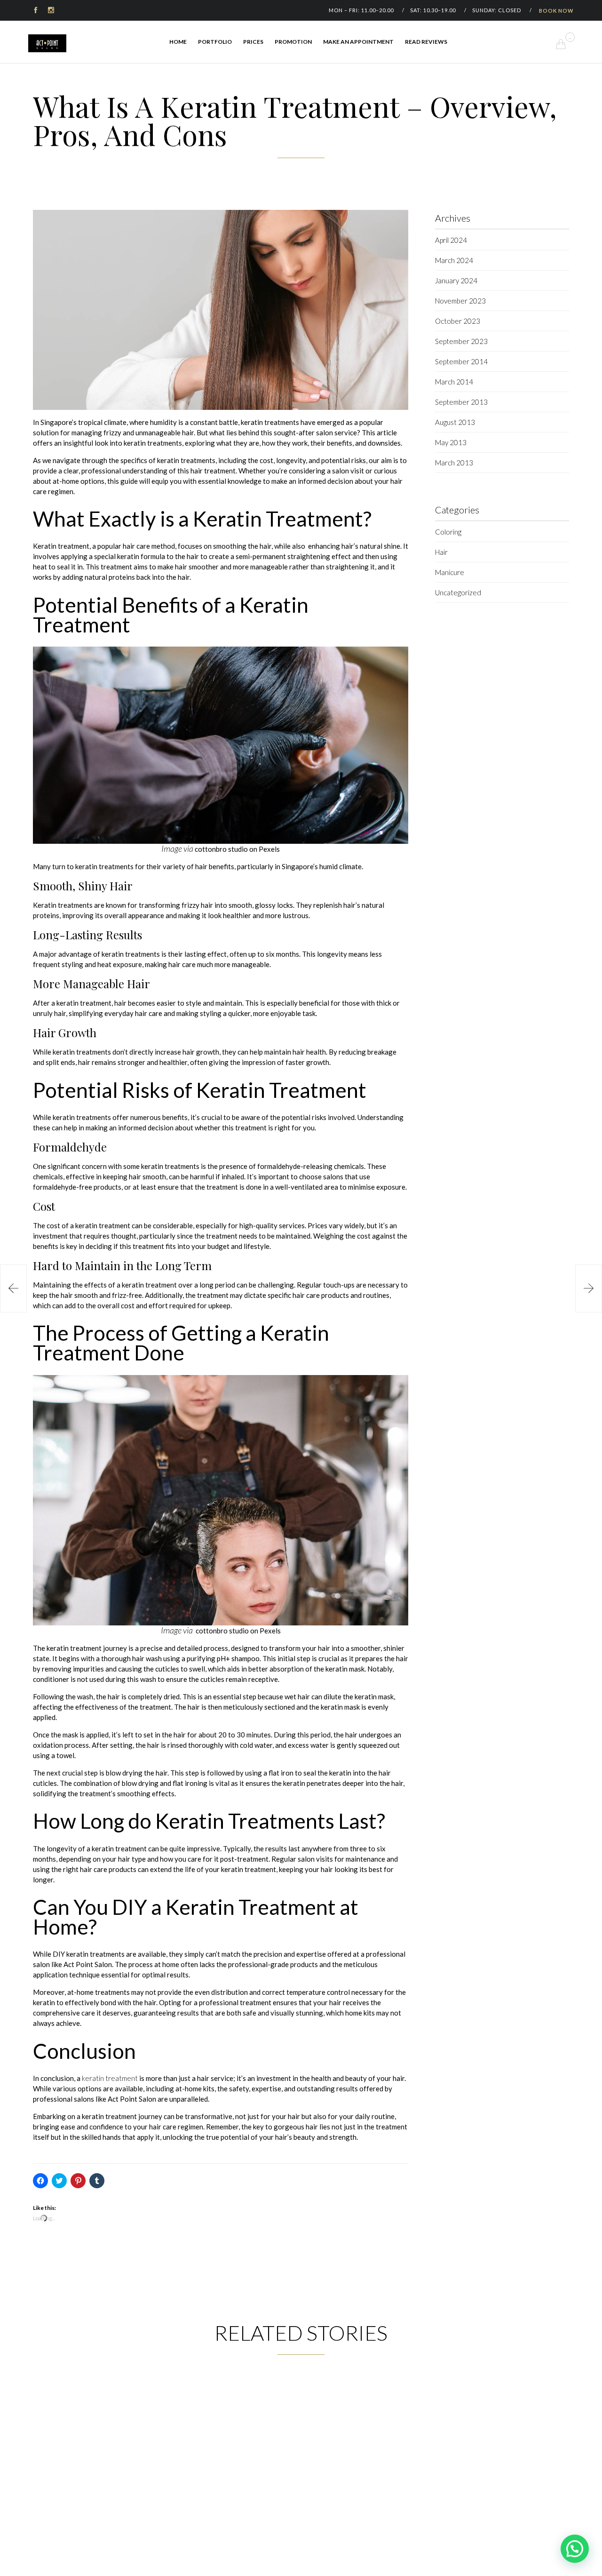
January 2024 (456, 280)
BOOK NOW (556, 11)
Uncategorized (458, 592)
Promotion (293, 42)
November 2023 (460, 301)
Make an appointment (358, 42)
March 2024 (454, 260)
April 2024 (451, 240)
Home (178, 42)
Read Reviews (426, 42)
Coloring (448, 532)
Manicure (450, 572)
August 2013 (455, 422)
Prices (253, 42)
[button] (221, 310)
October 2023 (458, 321)
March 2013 (454, 463)
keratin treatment (110, 2078)
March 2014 (454, 382)
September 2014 (461, 361)
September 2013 (461, 402)
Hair (441, 552)
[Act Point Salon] (47, 43)
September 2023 (461, 341)
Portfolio (215, 42)
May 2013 (451, 442)
